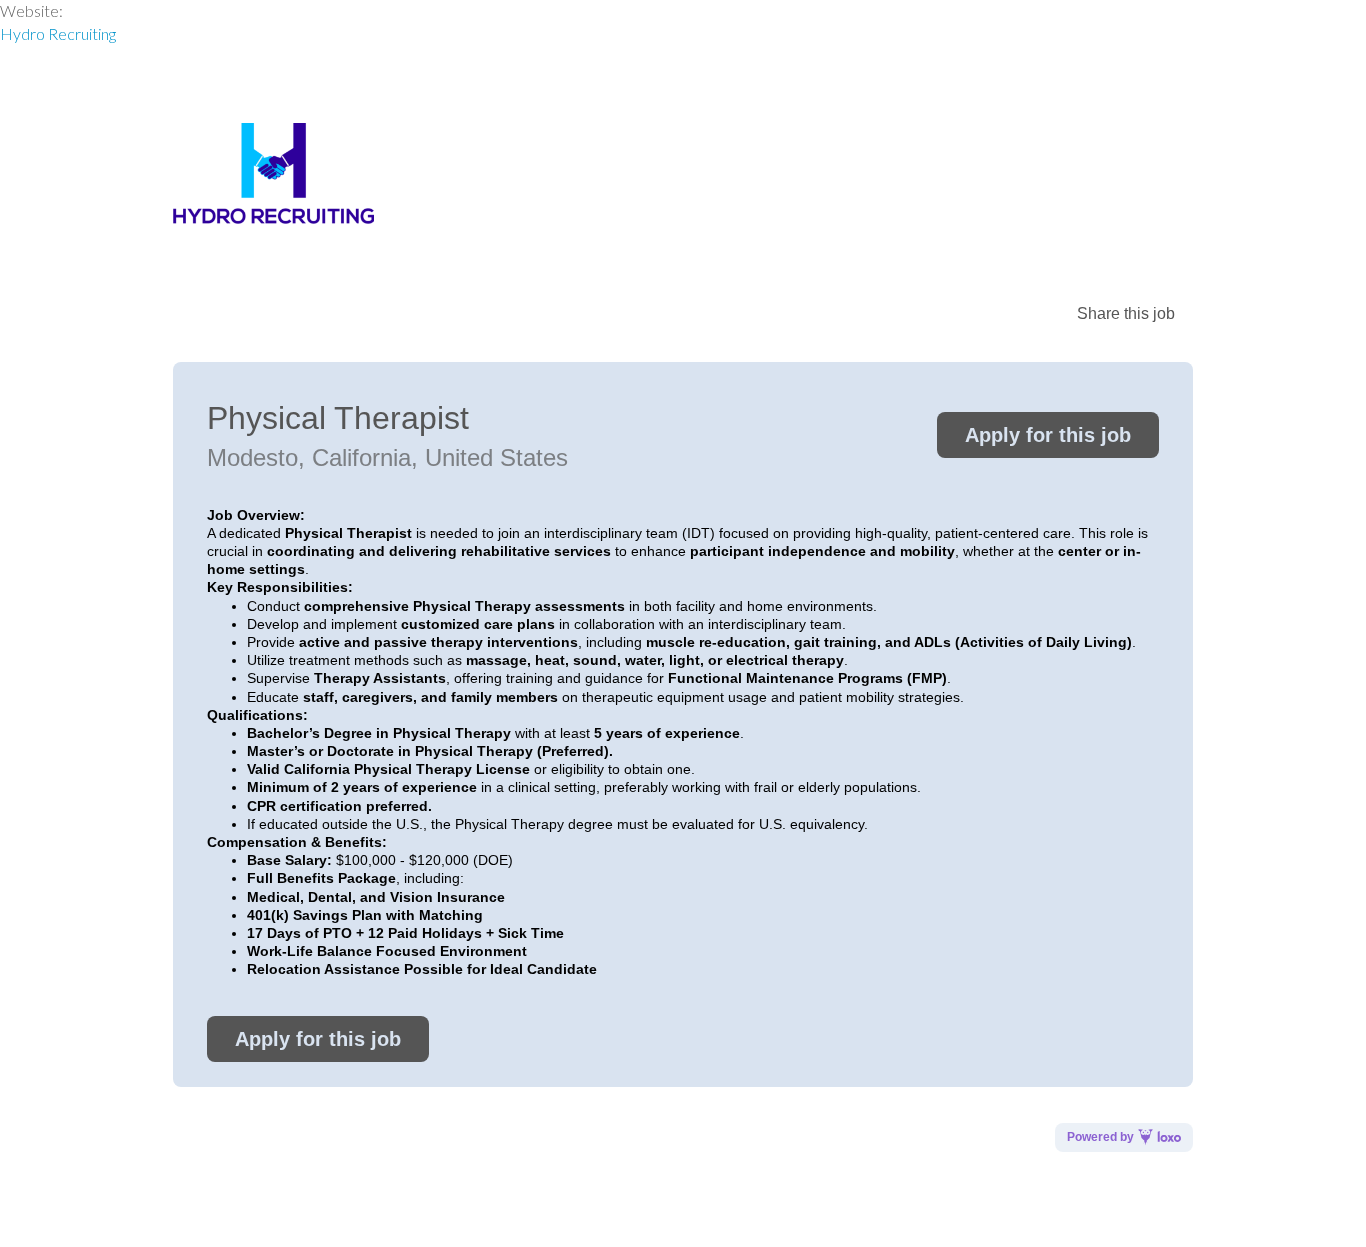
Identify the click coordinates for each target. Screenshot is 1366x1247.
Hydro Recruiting (58, 33)
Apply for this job (1048, 435)
